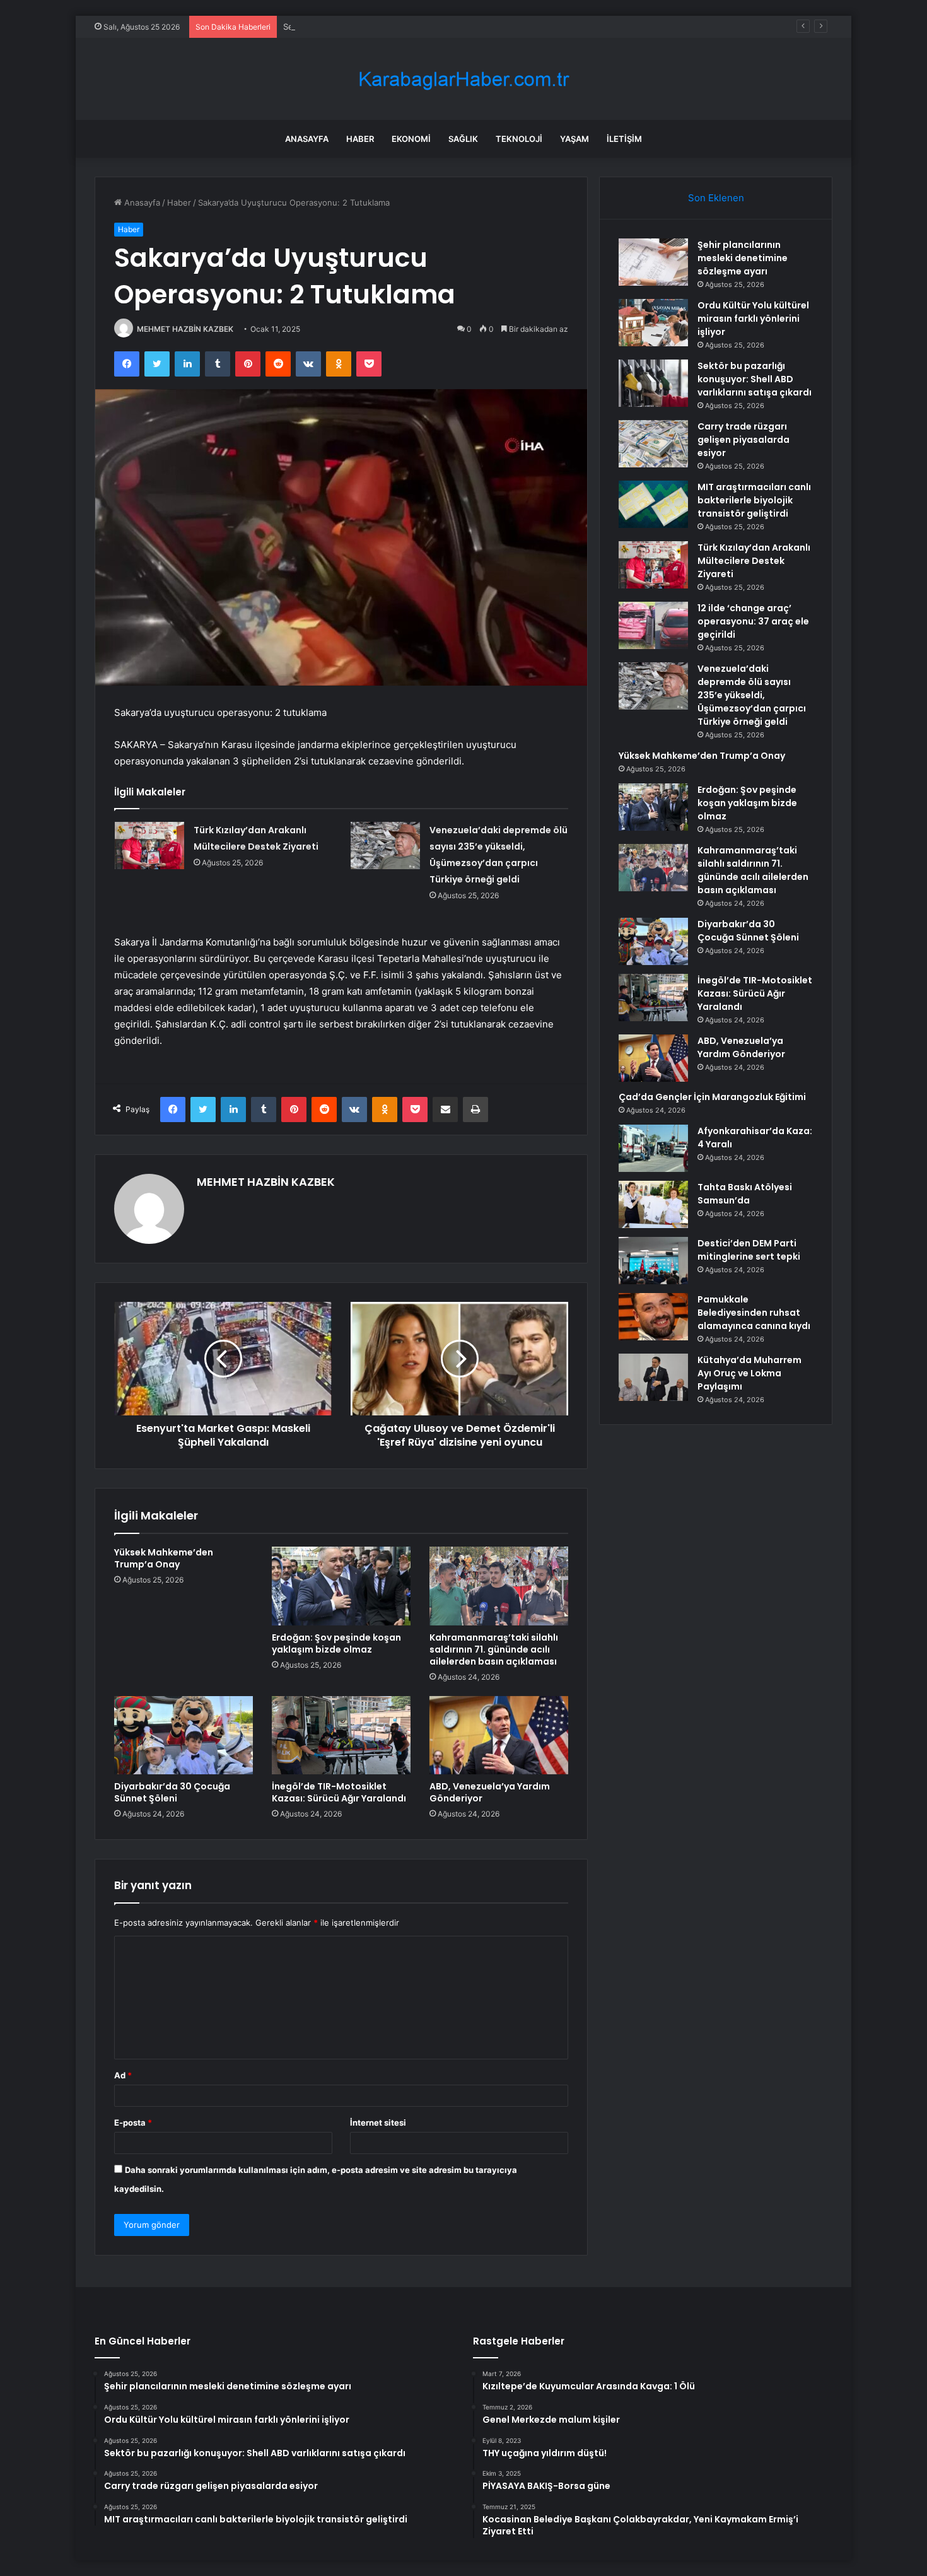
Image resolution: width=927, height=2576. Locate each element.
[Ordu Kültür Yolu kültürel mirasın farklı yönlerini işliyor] (653, 323)
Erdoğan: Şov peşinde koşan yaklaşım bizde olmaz (336, 1643)
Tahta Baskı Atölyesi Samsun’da (745, 1194)
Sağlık (463, 139)
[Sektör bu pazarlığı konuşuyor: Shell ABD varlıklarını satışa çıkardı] (653, 383)
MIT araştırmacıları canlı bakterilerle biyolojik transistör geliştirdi (754, 500)
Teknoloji (519, 139)
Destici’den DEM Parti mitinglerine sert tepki (749, 1250)
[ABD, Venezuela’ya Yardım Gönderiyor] (499, 1735)
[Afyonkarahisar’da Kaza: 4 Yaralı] (653, 1148)
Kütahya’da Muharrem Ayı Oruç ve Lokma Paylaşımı (749, 1373)
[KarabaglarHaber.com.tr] (463, 79)
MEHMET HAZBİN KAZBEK (185, 329)
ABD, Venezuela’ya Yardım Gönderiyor (490, 1792)
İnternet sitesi (378, 2122)
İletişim (624, 139)
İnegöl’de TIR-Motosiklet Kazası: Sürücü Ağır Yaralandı (339, 1792)
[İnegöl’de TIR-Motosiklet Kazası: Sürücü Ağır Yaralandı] (341, 1735)
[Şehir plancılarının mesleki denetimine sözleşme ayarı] (653, 262)
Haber (360, 139)
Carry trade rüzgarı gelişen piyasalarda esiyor (743, 440)
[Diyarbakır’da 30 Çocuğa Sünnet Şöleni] (184, 1735)
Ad (123, 2075)
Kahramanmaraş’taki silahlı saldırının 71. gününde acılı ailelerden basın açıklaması (494, 1649)
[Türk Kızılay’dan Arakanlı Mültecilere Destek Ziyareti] (149, 846)
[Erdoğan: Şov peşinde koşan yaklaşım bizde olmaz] (341, 1586)
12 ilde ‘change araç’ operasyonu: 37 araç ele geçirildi (753, 621)
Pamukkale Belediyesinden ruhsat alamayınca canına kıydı (754, 1313)
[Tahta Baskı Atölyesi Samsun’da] (653, 1204)
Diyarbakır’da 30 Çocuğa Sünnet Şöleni (172, 1792)
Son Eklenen (716, 198)
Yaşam (574, 139)
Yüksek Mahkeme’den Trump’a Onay (164, 1558)
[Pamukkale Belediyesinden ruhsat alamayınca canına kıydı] (653, 1317)
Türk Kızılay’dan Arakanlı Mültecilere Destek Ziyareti (754, 561)
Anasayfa (307, 139)
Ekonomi (411, 139)
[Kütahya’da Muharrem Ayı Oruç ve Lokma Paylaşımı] (653, 1377)
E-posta (133, 2122)
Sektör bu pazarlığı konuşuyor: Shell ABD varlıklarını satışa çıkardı (410, 26)
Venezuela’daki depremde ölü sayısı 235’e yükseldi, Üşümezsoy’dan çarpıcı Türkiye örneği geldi (752, 695)
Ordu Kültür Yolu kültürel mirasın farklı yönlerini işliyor (753, 319)
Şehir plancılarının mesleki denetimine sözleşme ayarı (743, 258)
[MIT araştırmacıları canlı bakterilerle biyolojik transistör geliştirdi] (653, 504)
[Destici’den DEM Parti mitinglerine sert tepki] (653, 1261)
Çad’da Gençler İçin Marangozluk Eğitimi (712, 1097)
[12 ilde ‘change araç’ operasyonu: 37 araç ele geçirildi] (653, 625)
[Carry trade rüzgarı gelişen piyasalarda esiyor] (653, 444)
